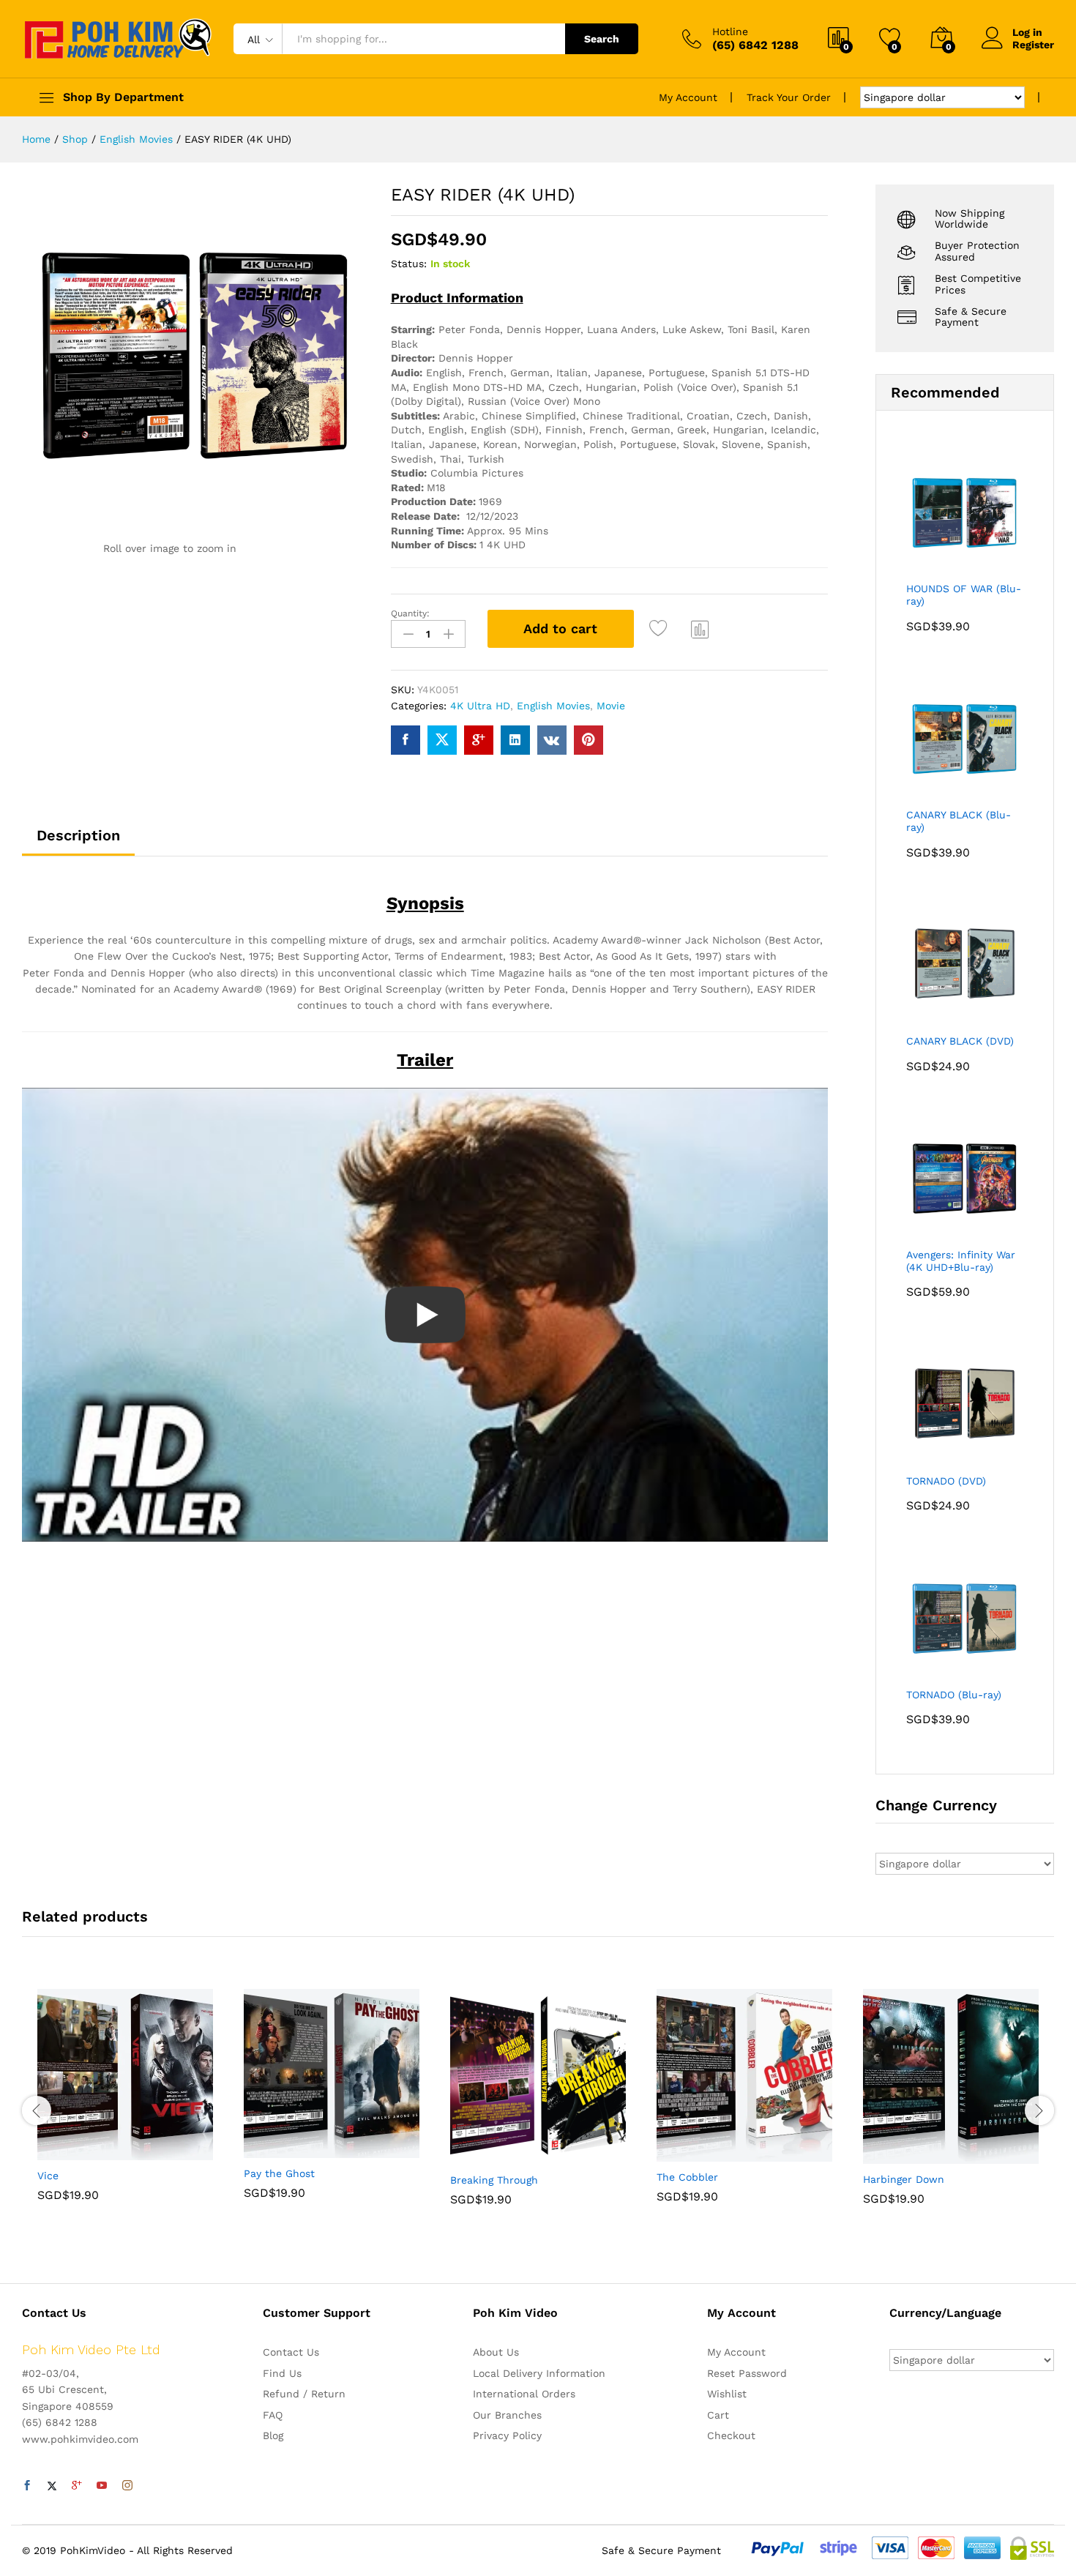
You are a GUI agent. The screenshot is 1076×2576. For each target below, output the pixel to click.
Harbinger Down (904, 2179)
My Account (688, 97)
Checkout (731, 2435)
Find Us (282, 2373)
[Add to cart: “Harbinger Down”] (900, 2155)
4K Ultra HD (480, 706)
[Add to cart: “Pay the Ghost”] (281, 2149)
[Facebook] (27, 2486)
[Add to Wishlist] (661, 629)
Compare (700, 629)
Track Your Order (789, 97)
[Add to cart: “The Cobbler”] (694, 2153)
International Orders (524, 2394)
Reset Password (747, 2373)
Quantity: (410, 613)
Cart (718, 2415)
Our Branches (507, 2415)
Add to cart (560, 628)
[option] (125, 2106)
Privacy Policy (507, 2435)
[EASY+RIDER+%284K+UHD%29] (442, 740)
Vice (48, 2176)
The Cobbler (687, 2177)
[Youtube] (102, 2486)
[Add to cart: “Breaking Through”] (487, 2156)
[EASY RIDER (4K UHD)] (406, 740)
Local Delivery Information (539, 2373)
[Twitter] (52, 2486)
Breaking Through (494, 2180)
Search (602, 39)
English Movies (553, 706)
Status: (409, 264)
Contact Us (291, 2352)
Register (1033, 45)
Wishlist (727, 2394)
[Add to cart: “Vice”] (75, 2151)
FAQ (273, 2415)
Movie (611, 706)
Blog (273, 2435)
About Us (496, 2352)
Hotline (730, 31)
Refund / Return (304, 2394)
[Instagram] (127, 2486)
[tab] (78, 842)
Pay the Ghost (279, 2173)
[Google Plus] (77, 2486)
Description (78, 835)
